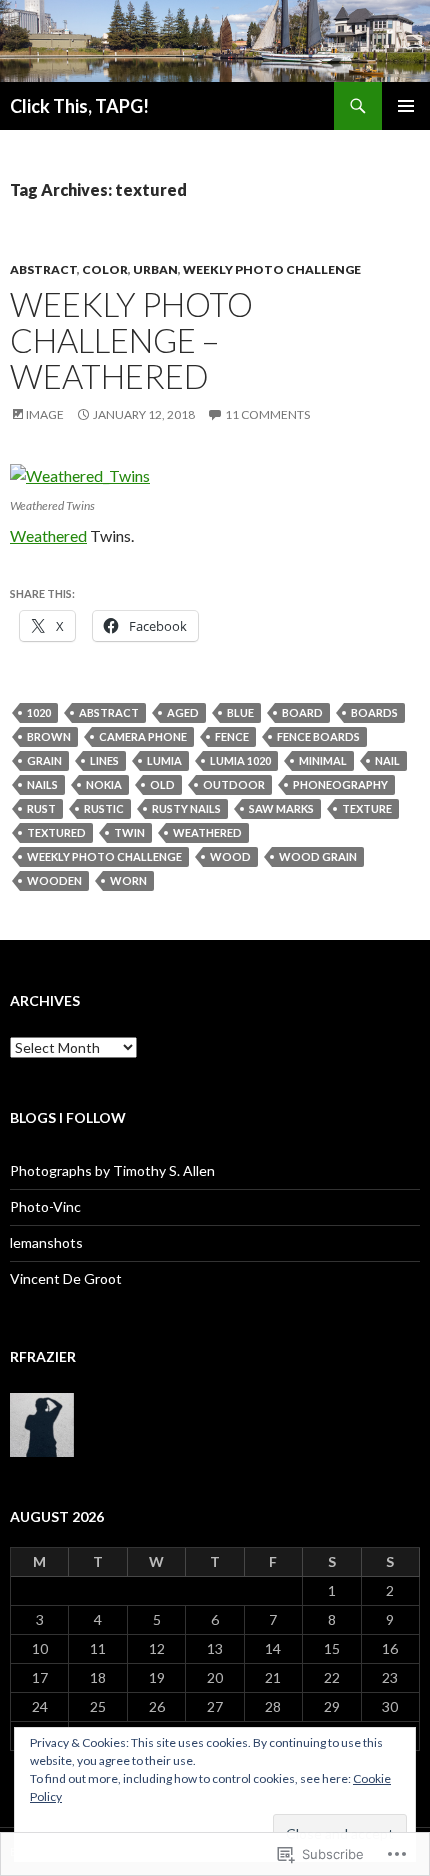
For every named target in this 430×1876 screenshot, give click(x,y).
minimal (323, 760)
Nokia (104, 784)
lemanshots (46, 1242)
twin (129, 832)
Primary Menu (406, 106)
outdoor (234, 784)
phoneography (340, 784)
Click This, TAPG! (79, 106)
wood (230, 856)
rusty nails (186, 808)
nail (387, 760)
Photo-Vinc (45, 1206)
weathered (207, 832)
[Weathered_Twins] (80, 473)
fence (232, 736)
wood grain (318, 856)
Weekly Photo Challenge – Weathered (131, 340)
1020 (39, 712)
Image (45, 414)
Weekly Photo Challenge (272, 269)
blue (240, 712)
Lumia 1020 (240, 760)
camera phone (143, 736)
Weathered (48, 535)
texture (367, 808)
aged (183, 712)
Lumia (164, 760)
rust (41, 808)
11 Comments (267, 414)
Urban (155, 269)
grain (44, 760)
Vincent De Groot (66, 1278)
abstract (109, 712)
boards (374, 712)
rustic (104, 808)
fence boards (318, 736)
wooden (54, 880)
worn (128, 880)
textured (56, 832)
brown (49, 736)
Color (105, 269)
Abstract (43, 269)
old (162, 784)
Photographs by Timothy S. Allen (112, 1170)
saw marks (281, 808)
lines (104, 760)
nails (42, 784)
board (302, 712)
